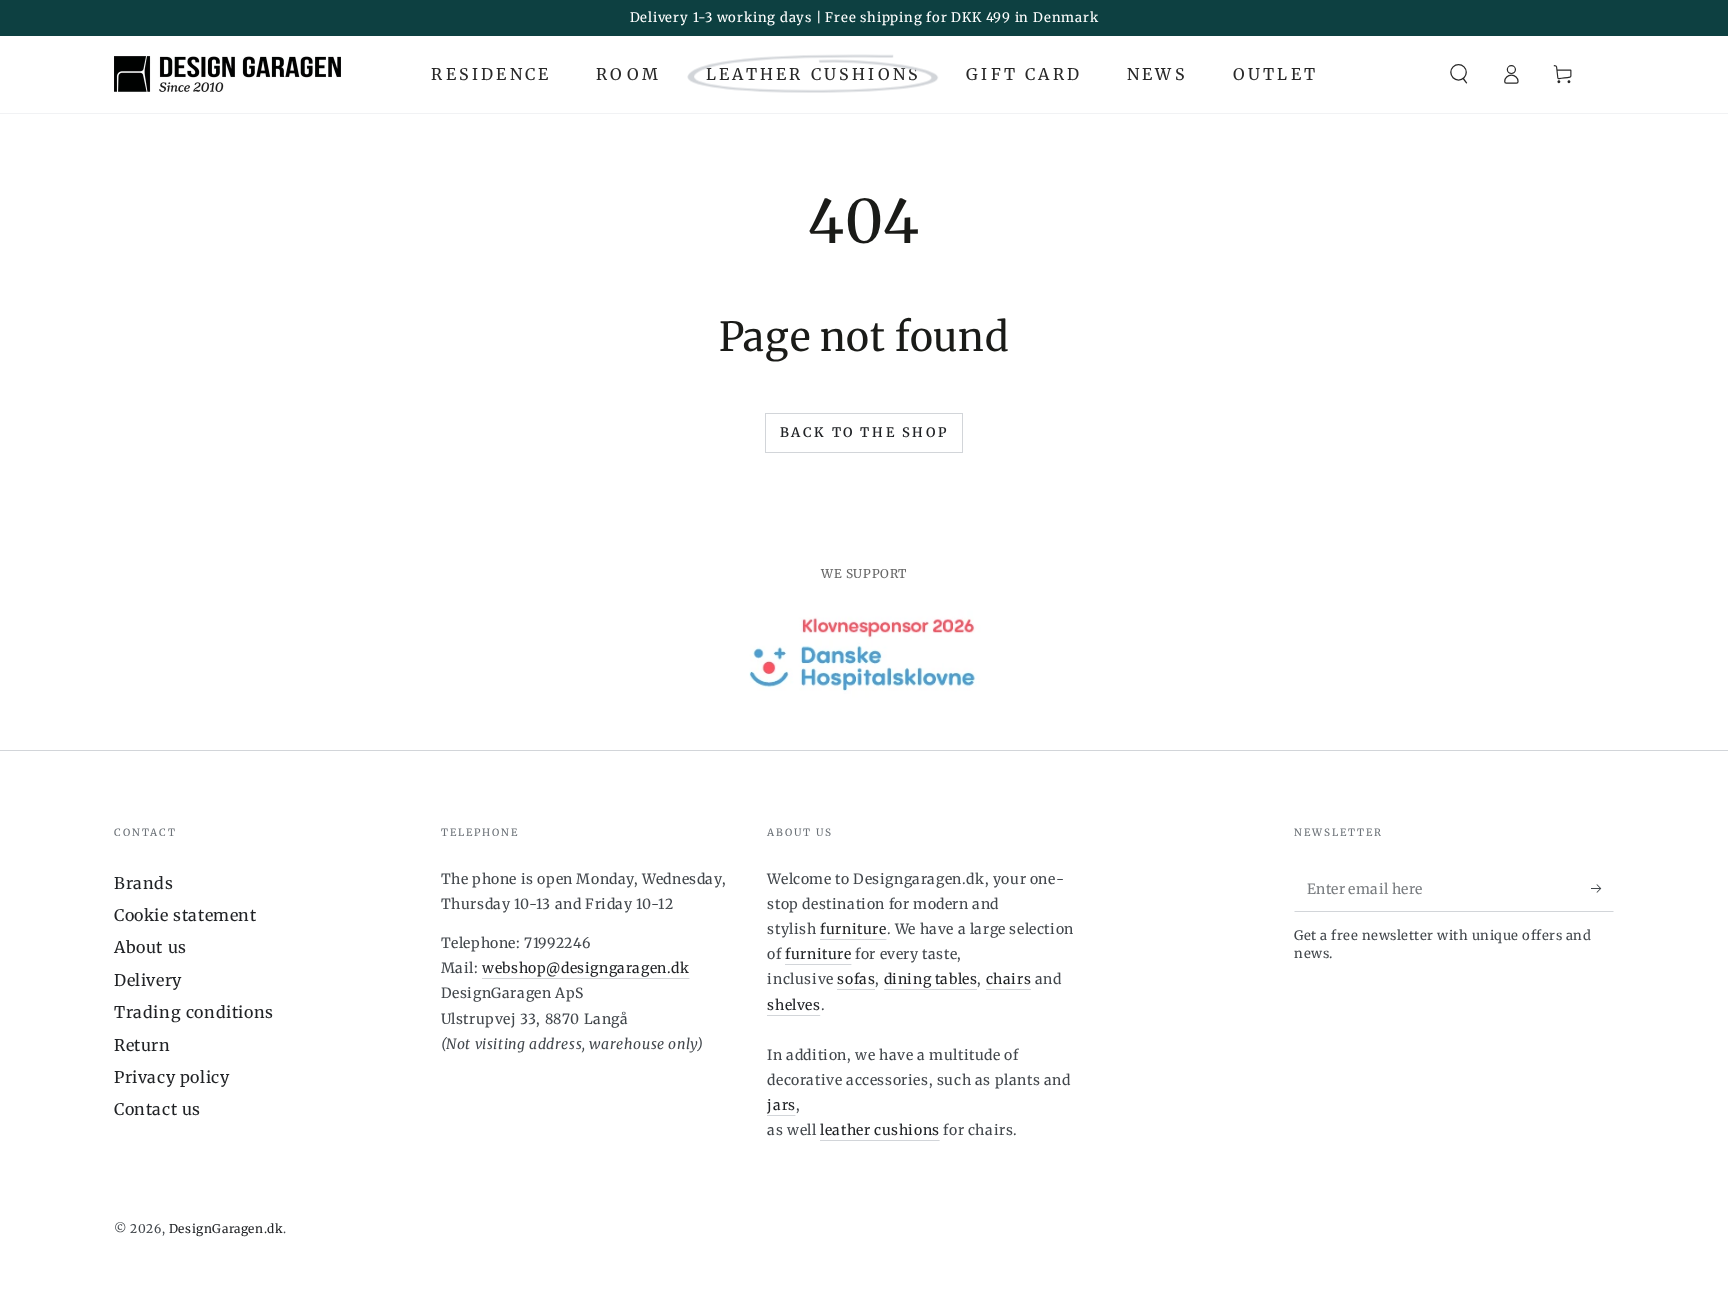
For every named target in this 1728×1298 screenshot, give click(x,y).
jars (781, 1105)
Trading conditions (194, 1012)
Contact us (157, 1109)
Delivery (148, 980)
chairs (1009, 979)
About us (150, 947)
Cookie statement (185, 915)
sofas (856, 979)
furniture (853, 929)
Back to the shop (864, 432)
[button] (1459, 74)
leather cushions (880, 1130)
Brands (144, 883)
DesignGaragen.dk (226, 1228)
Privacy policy (171, 1077)
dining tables (931, 979)
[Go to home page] (227, 74)
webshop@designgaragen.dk (585, 968)
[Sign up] (1602, 889)
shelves (793, 1005)
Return (142, 1045)
